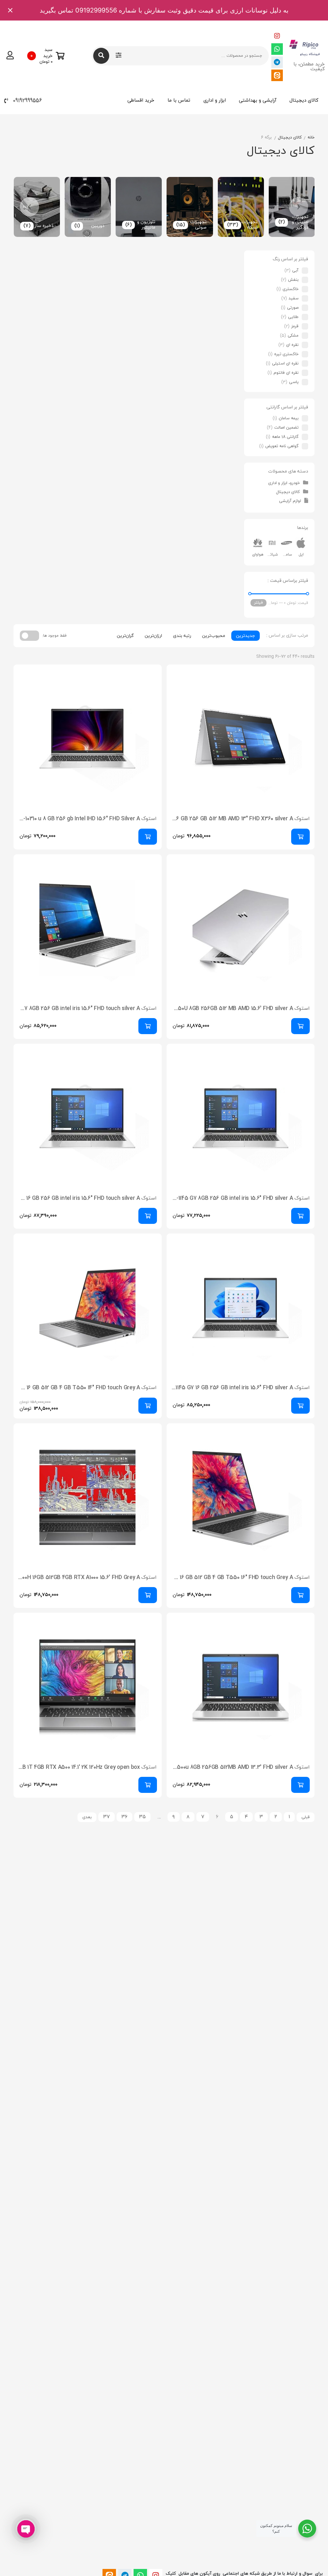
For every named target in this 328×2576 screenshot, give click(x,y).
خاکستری (291, 289)
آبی (295, 271)
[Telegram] (277, 62)
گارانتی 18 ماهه (285, 437)
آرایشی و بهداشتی (258, 100)
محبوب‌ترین (214, 636)
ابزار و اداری (215, 100)
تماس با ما (179, 100)
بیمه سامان (289, 418)
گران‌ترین (125, 636)
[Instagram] (277, 36)
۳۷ (107, 1817)
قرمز (295, 326)
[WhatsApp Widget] (307, 2529)
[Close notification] (10, 10)
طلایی (293, 317)
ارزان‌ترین (153, 636)
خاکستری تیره (286, 354)
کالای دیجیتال (304, 100)
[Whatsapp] (277, 49)
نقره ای (292, 345)
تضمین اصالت (286, 428)
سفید (294, 298)
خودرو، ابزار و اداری (284, 483)
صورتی (293, 308)
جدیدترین (246, 636)
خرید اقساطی (141, 100)
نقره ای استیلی (285, 364)
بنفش (293, 280)
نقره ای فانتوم (286, 373)
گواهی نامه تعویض (282, 446)
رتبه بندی (182, 636)
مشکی (293, 336)
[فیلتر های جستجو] (119, 56)
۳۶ (124, 1817)
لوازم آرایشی (290, 501)
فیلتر (258, 603)
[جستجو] (101, 56)
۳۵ (142, 1817)
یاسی (294, 382)
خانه (311, 138)
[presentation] (299, 207)
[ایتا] (277, 75)
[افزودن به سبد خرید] (300, 837)
